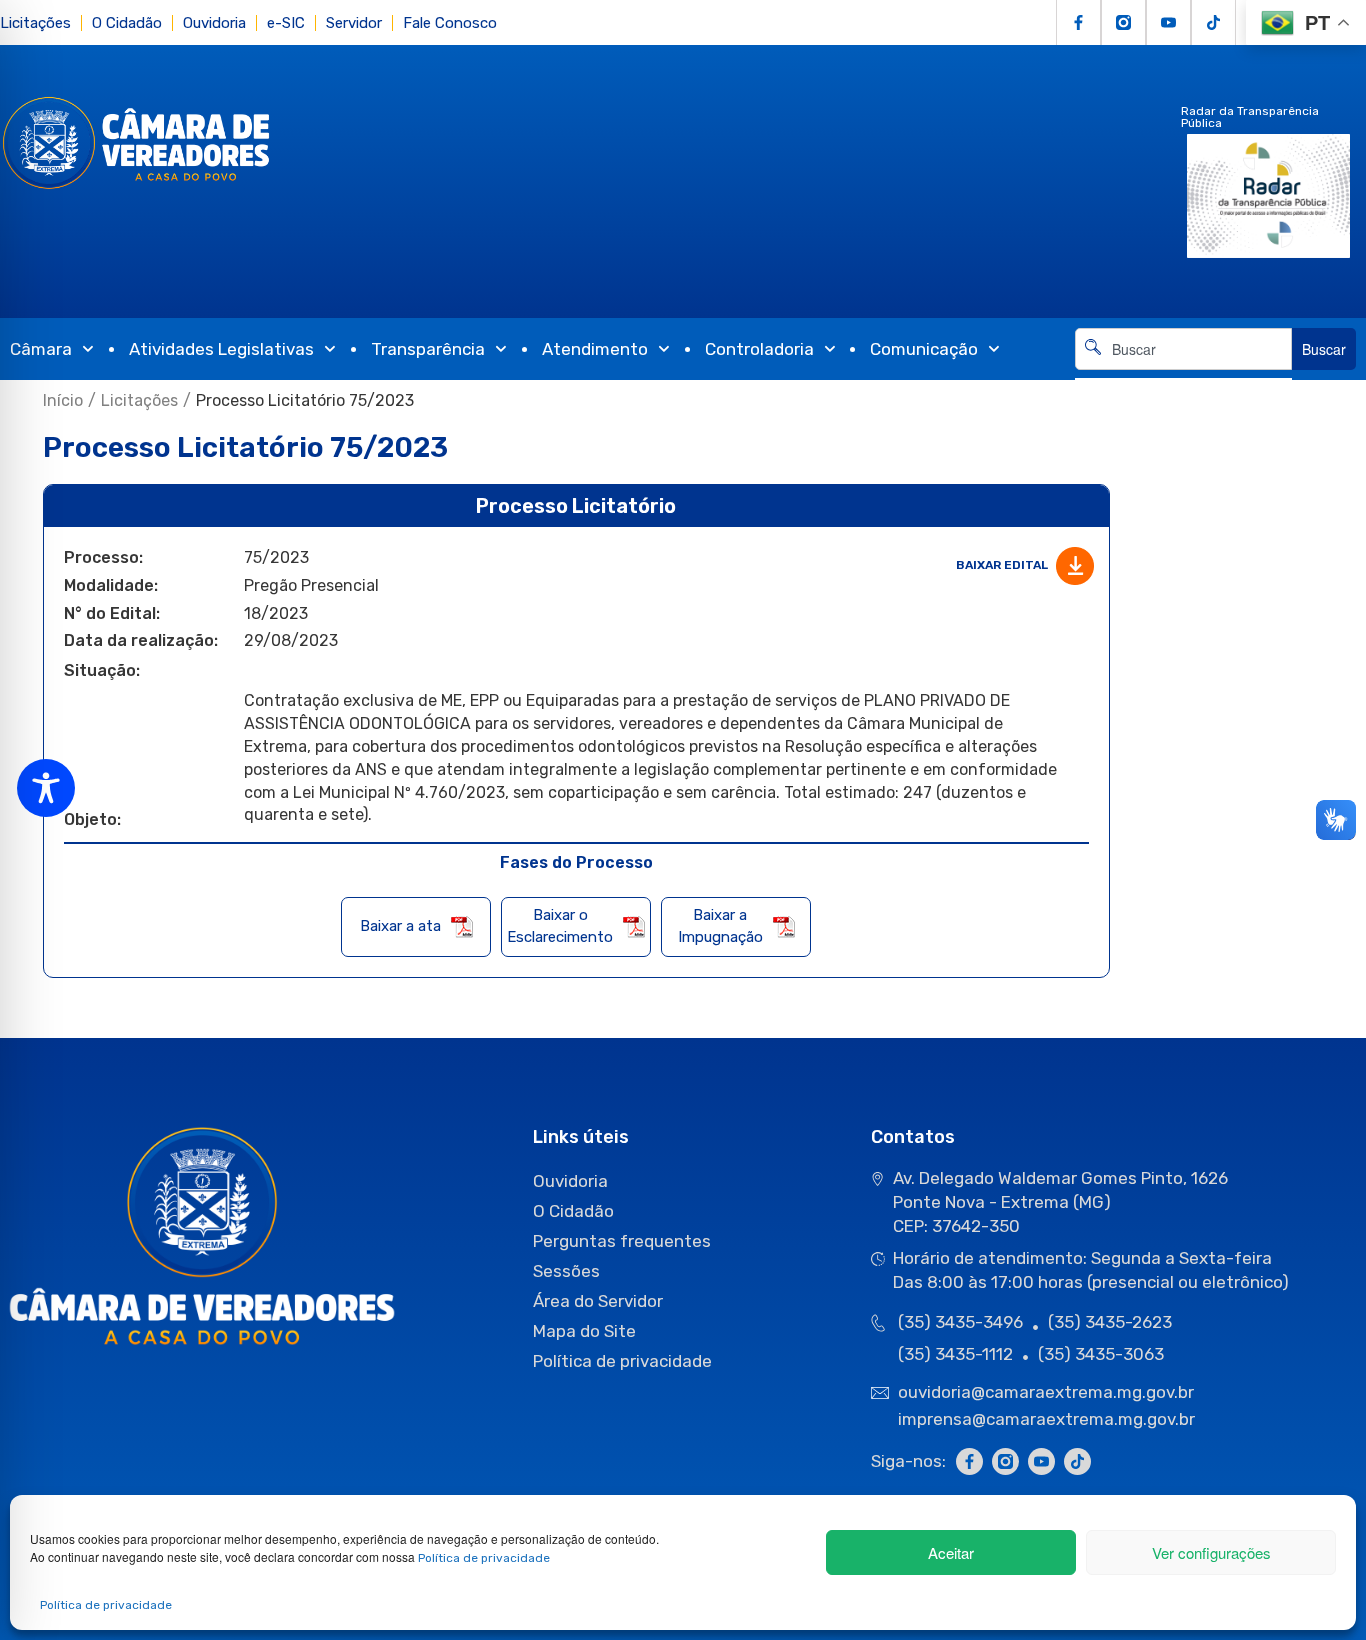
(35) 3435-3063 (1101, 1354)
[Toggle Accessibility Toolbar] (46, 788)
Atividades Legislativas (221, 349)
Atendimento (595, 349)
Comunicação (924, 349)
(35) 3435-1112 (955, 1354)
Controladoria (759, 349)
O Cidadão (127, 23)
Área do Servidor (598, 1301)
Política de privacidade (484, 1558)
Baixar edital (1003, 565)
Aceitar (951, 1552)
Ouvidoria (214, 23)
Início (63, 400)
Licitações (35, 23)
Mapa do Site (584, 1331)
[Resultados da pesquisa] (1183, 381)
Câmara (41, 349)
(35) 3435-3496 (960, 1322)
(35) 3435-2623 (1110, 1322)
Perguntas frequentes (622, 1241)
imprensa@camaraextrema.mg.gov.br (1046, 1419)
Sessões (566, 1271)
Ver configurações (1211, 1552)
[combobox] (1183, 349)
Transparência (428, 349)
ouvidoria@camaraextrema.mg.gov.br (1048, 1392)
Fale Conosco (450, 23)
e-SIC (286, 23)
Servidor (354, 23)
